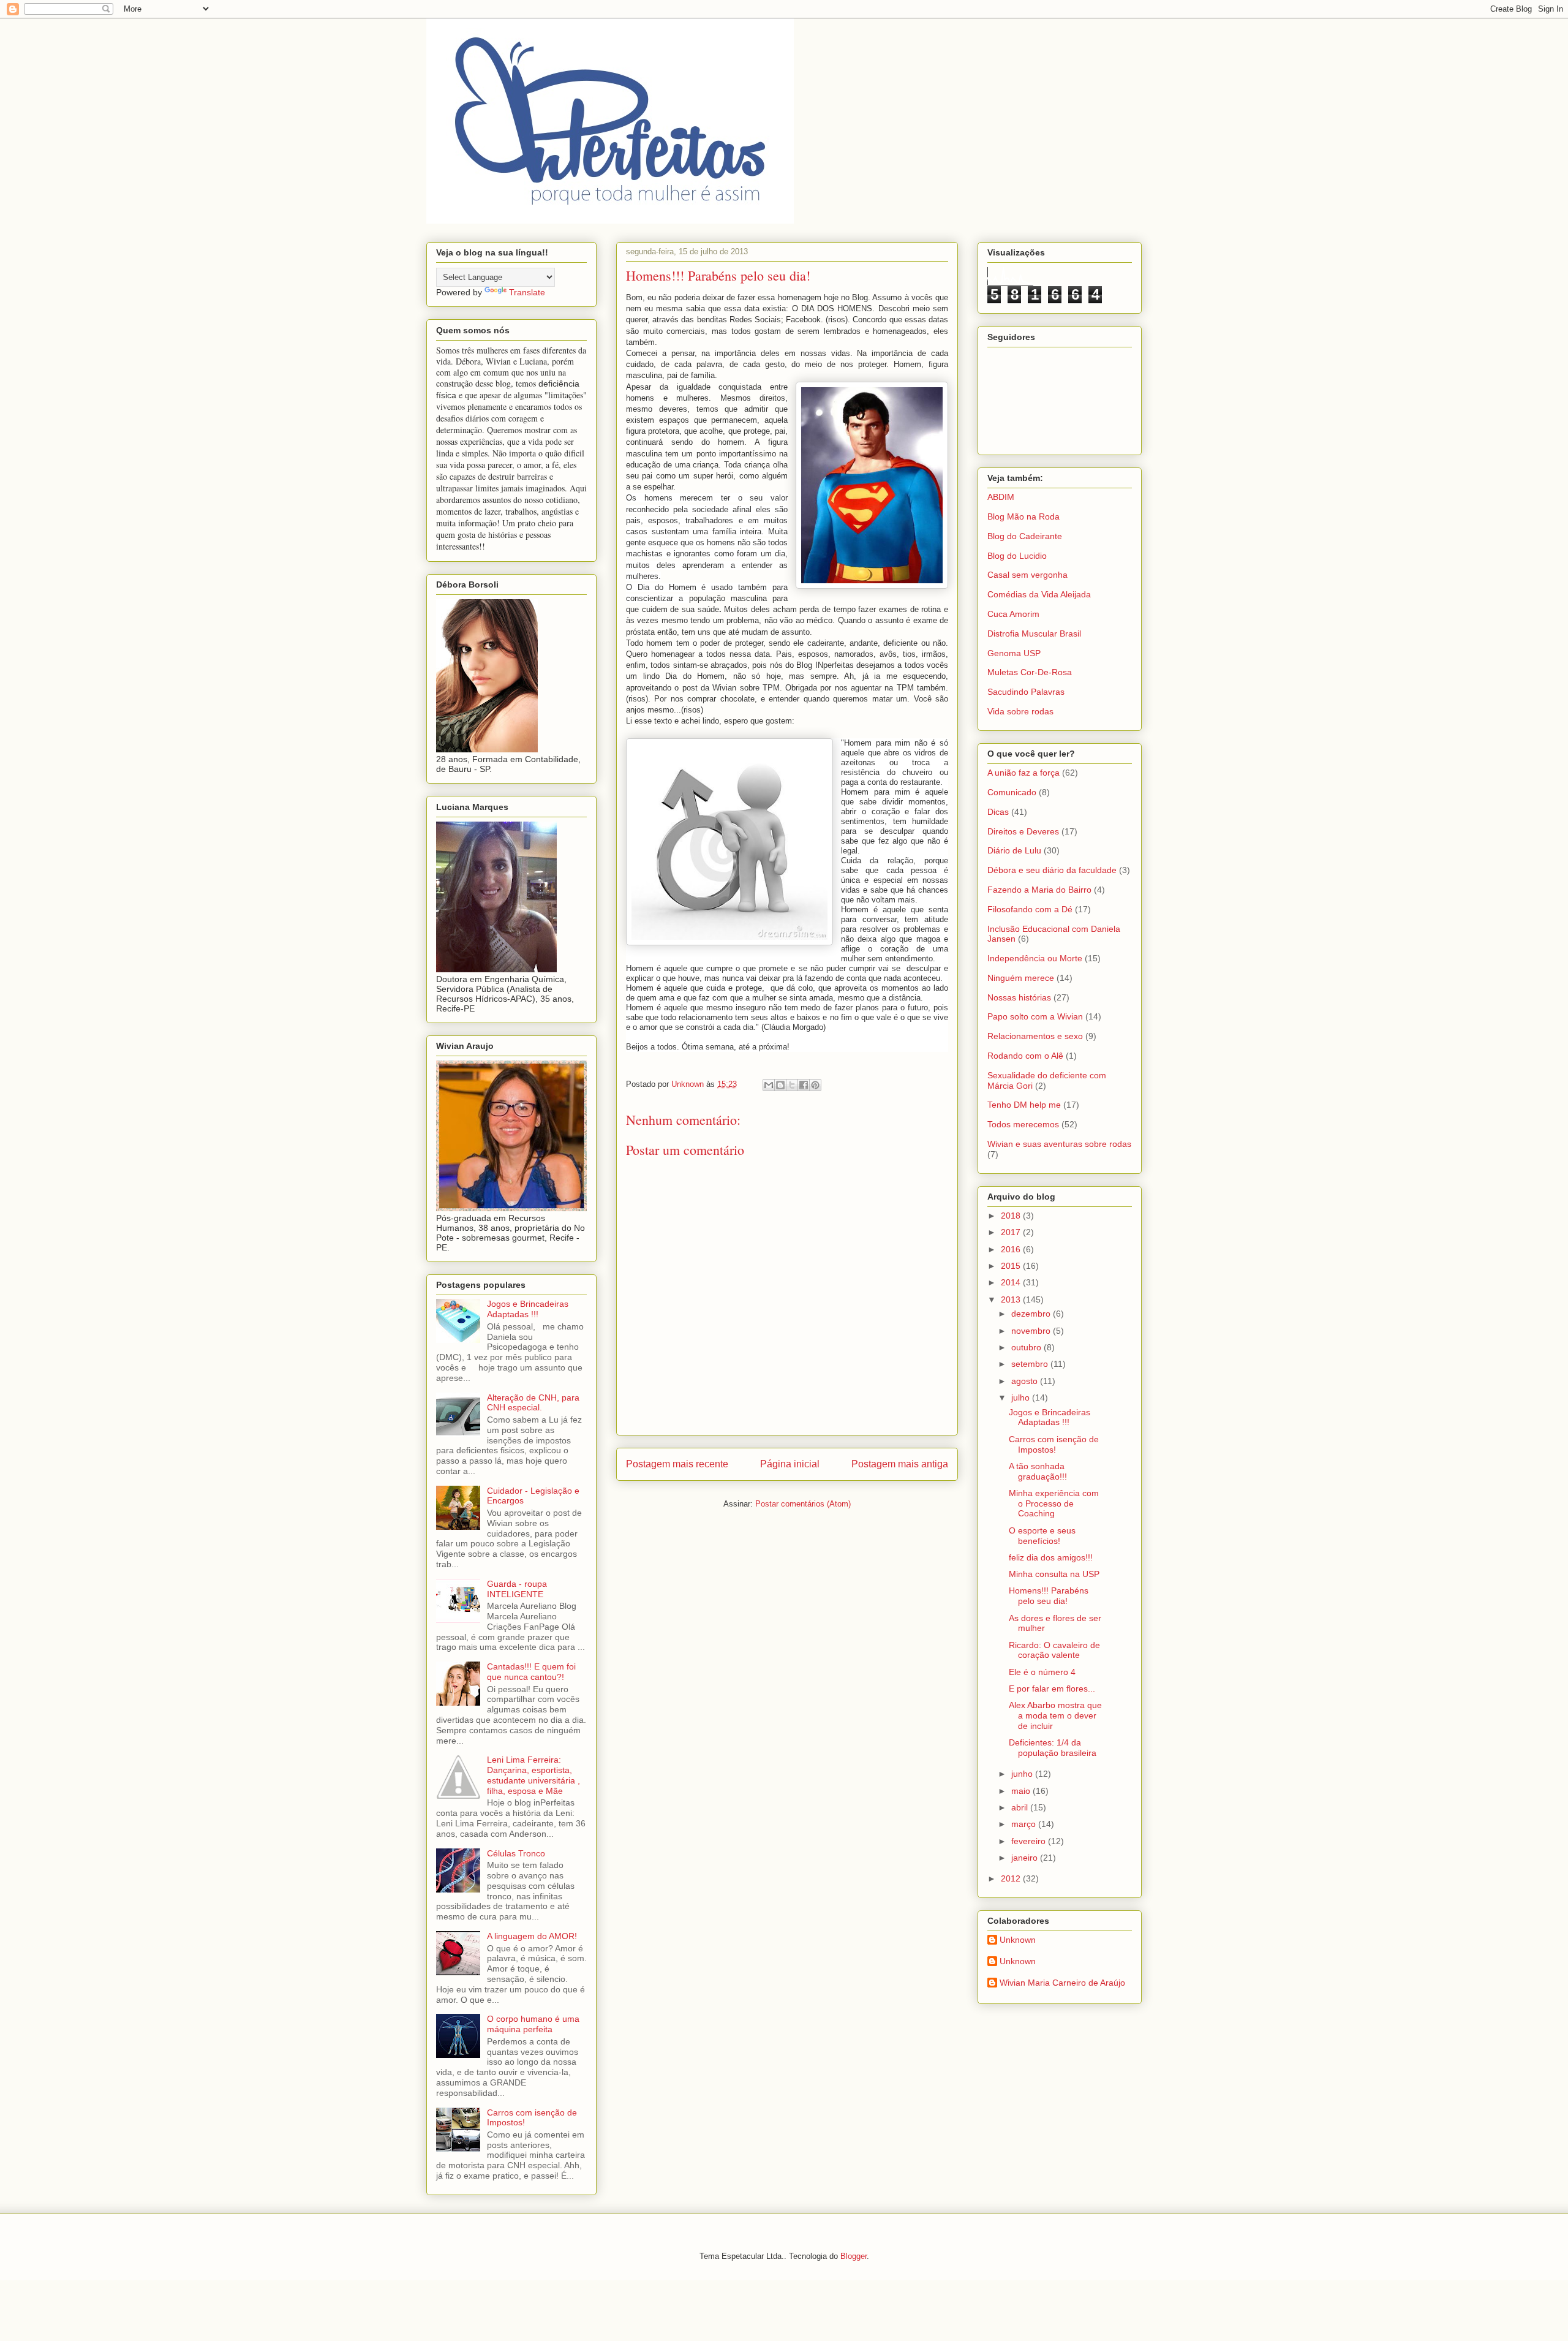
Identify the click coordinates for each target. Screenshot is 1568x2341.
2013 (1012, 1299)
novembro (1032, 1331)
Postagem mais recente (677, 1464)
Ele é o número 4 (1042, 1672)
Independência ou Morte (1035, 958)
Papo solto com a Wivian (1035, 1016)
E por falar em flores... (1052, 1689)
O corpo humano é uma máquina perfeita (533, 2024)
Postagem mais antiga (900, 1464)
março (1025, 1824)
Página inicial (790, 1464)
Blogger (854, 2256)
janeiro (1026, 1858)
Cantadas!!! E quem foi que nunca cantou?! (531, 1672)
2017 (1012, 1232)
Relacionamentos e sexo (1035, 1036)
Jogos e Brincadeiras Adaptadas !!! (528, 1309)
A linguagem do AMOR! (532, 1936)
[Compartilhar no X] (792, 1085)
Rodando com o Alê (1025, 1056)
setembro (1031, 1364)
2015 (1012, 1266)
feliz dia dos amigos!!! (1051, 1557)
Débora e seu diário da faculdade (1052, 870)
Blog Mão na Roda (1023, 516)
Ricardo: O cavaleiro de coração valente (1054, 1650)
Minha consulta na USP (1054, 1574)
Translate (527, 292)
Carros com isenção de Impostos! (1054, 1444)
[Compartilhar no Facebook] (804, 1085)
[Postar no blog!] (780, 1085)
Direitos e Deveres (1023, 831)
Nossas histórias (1019, 997)
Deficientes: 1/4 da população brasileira (1053, 1748)
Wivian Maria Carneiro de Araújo (1062, 1983)
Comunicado (1012, 792)
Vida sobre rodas (1020, 711)
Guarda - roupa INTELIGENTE (517, 1589)
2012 (1012, 1878)
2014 (1012, 1282)
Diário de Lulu (1014, 850)
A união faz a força (1023, 773)
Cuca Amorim (1013, 614)
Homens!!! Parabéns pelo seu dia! (1049, 1596)
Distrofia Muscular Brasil (1034, 633)
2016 (1012, 1249)
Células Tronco (516, 1853)
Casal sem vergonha (1027, 575)
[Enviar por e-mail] (769, 1085)
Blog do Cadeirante (1025, 536)
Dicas (998, 812)
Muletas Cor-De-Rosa (1030, 672)
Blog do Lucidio (1017, 556)
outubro (1027, 1347)
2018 (1012, 1216)
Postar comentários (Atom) (803, 1504)
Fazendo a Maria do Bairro (1039, 890)
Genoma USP (1014, 653)
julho (1022, 1397)
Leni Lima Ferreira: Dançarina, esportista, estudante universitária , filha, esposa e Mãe (533, 1775)
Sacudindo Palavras (1026, 692)
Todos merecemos (1023, 1124)
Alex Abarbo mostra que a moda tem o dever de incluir (1055, 1715)
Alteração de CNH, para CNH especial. (533, 1403)
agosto (1026, 1381)
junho (1023, 1774)
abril (1021, 1807)
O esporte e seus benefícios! (1042, 1536)
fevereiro (1030, 1841)
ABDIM (1001, 497)
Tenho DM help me (1024, 1105)
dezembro (1032, 1314)
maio (1022, 1791)
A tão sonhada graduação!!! (1038, 1471)
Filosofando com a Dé (1030, 909)
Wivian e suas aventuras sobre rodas (1059, 1144)
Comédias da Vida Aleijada (1039, 594)
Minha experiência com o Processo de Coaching (1054, 1503)
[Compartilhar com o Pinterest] (815, 1085)
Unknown (1018, 1940)
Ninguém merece (1021, 978)
